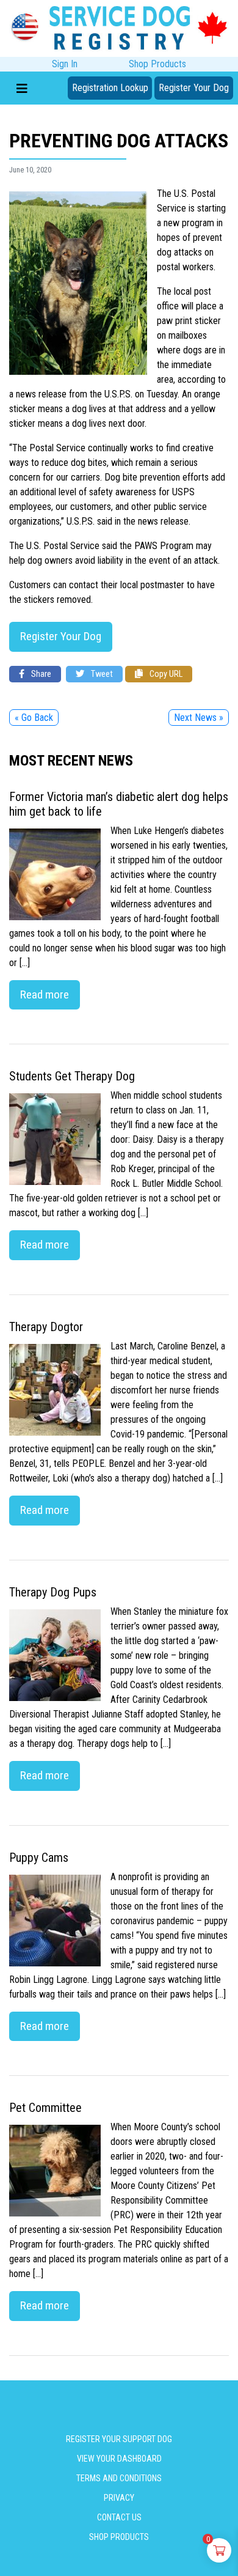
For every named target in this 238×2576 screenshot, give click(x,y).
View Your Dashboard (119, 2459)
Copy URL (165, 674)
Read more (45, 995)
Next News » (199, 718)
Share (40, 674)
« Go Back (34, 718)
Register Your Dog (194, 88)
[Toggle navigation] (22, 88)
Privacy (119, 2498)
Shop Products (157, 64)
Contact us (119, 2517)
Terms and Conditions (119, 2478)
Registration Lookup (110, 88)
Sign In (65, 64)
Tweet (101, 674)
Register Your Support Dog (119, 2439)
